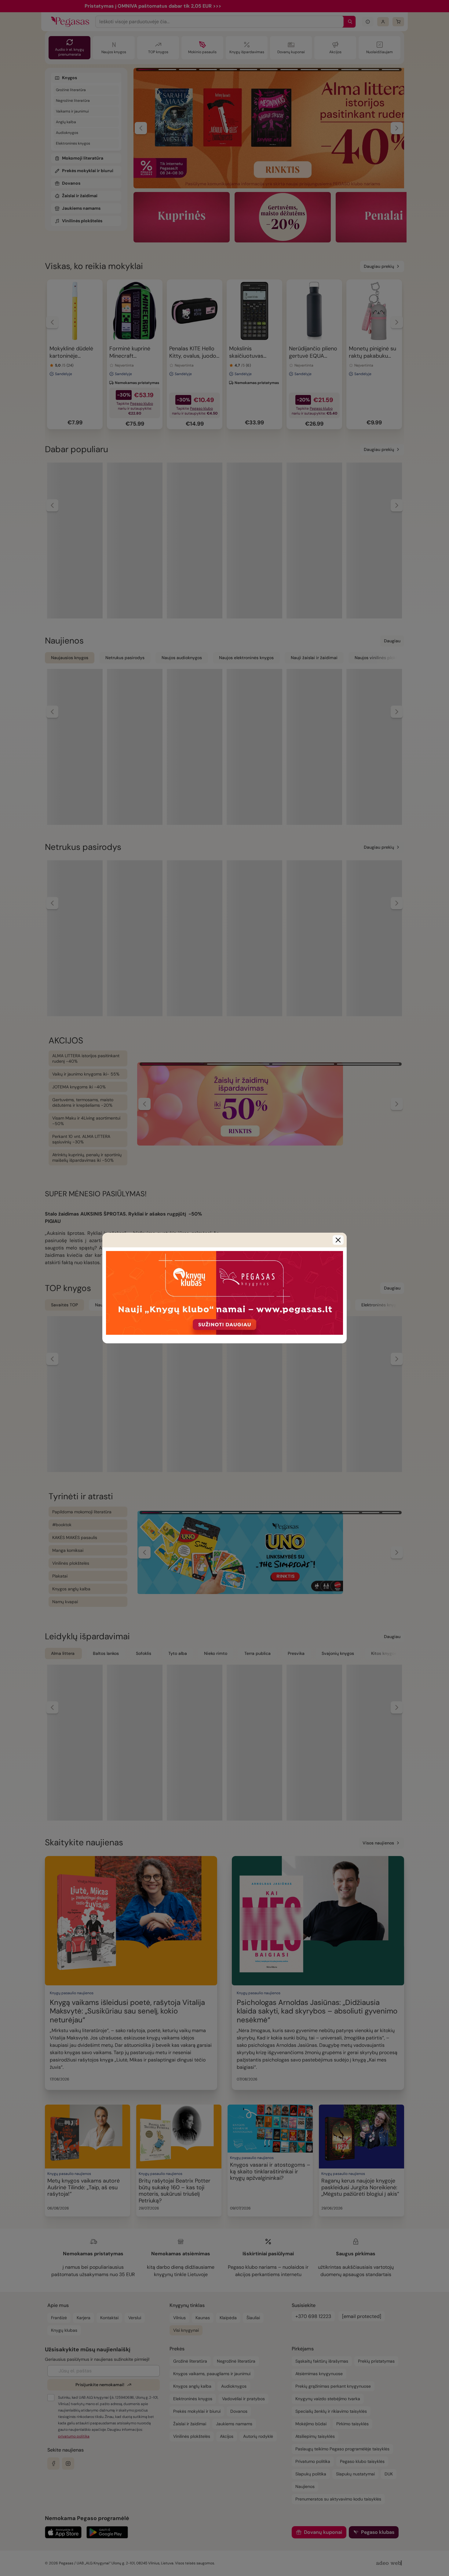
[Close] (338, 1240)
